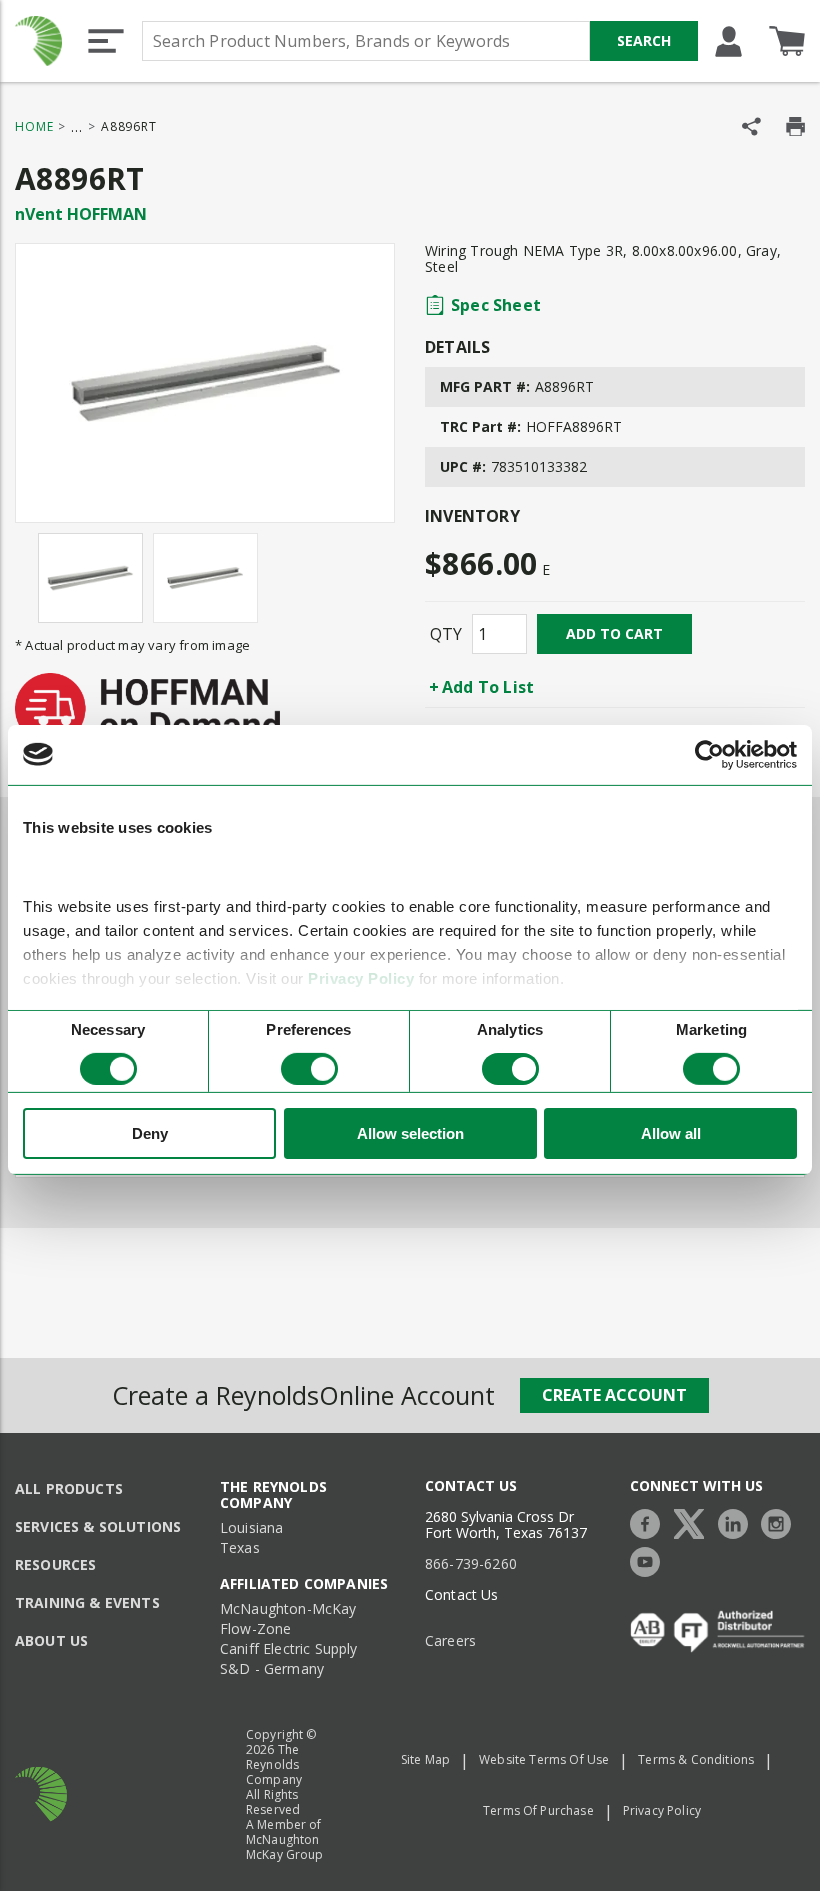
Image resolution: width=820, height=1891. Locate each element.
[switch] (309, 1069)
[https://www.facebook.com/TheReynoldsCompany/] (650, 1521)
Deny (150, 1133)
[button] (106, 41)
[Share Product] (751, 126)
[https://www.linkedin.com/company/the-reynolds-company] (738, 1521)
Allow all (671, 1133)
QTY (446, 634)
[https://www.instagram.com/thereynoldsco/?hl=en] (781, 1521)
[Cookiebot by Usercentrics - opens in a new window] (709, 754)
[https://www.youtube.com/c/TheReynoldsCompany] (650, 1559)
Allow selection (410, 1133)
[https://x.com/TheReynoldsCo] (694, 1521)
